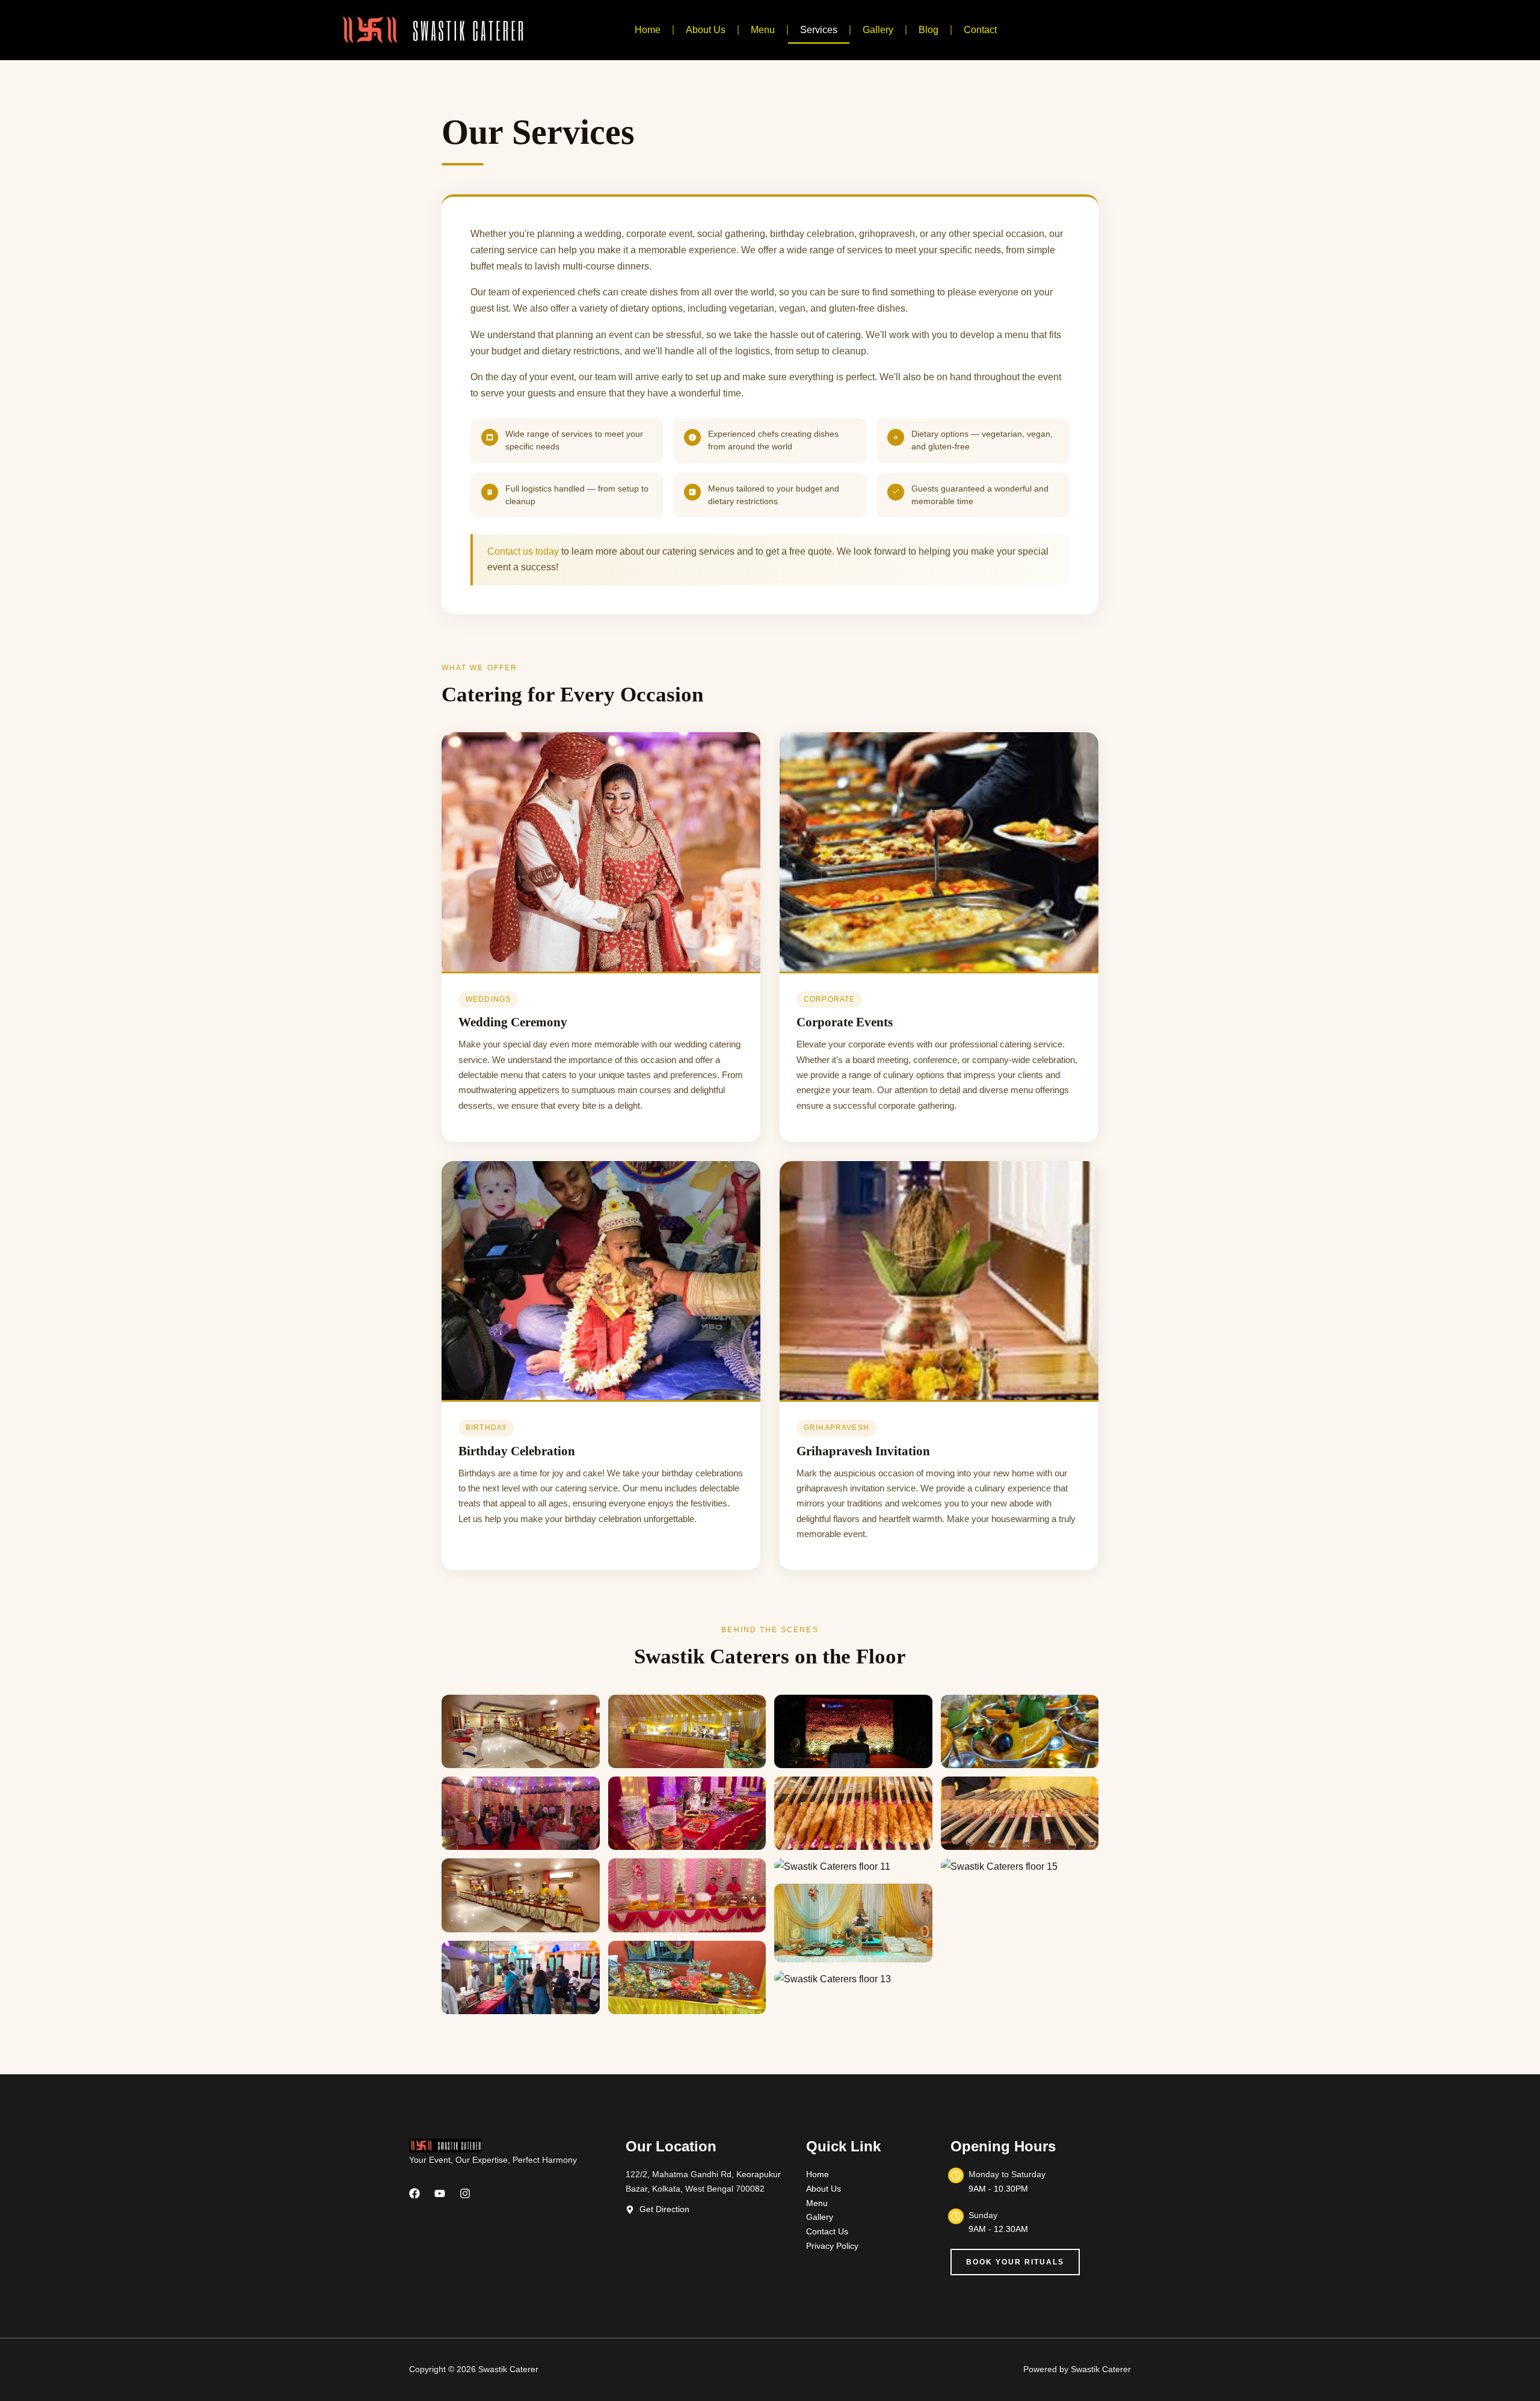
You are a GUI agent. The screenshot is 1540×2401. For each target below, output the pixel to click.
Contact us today (523, 551)
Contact (980, 30)
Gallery (878, 30)
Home (648, 30)
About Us (706, 30)
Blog (929, 30)
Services (819, 30)
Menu (763, 30)
